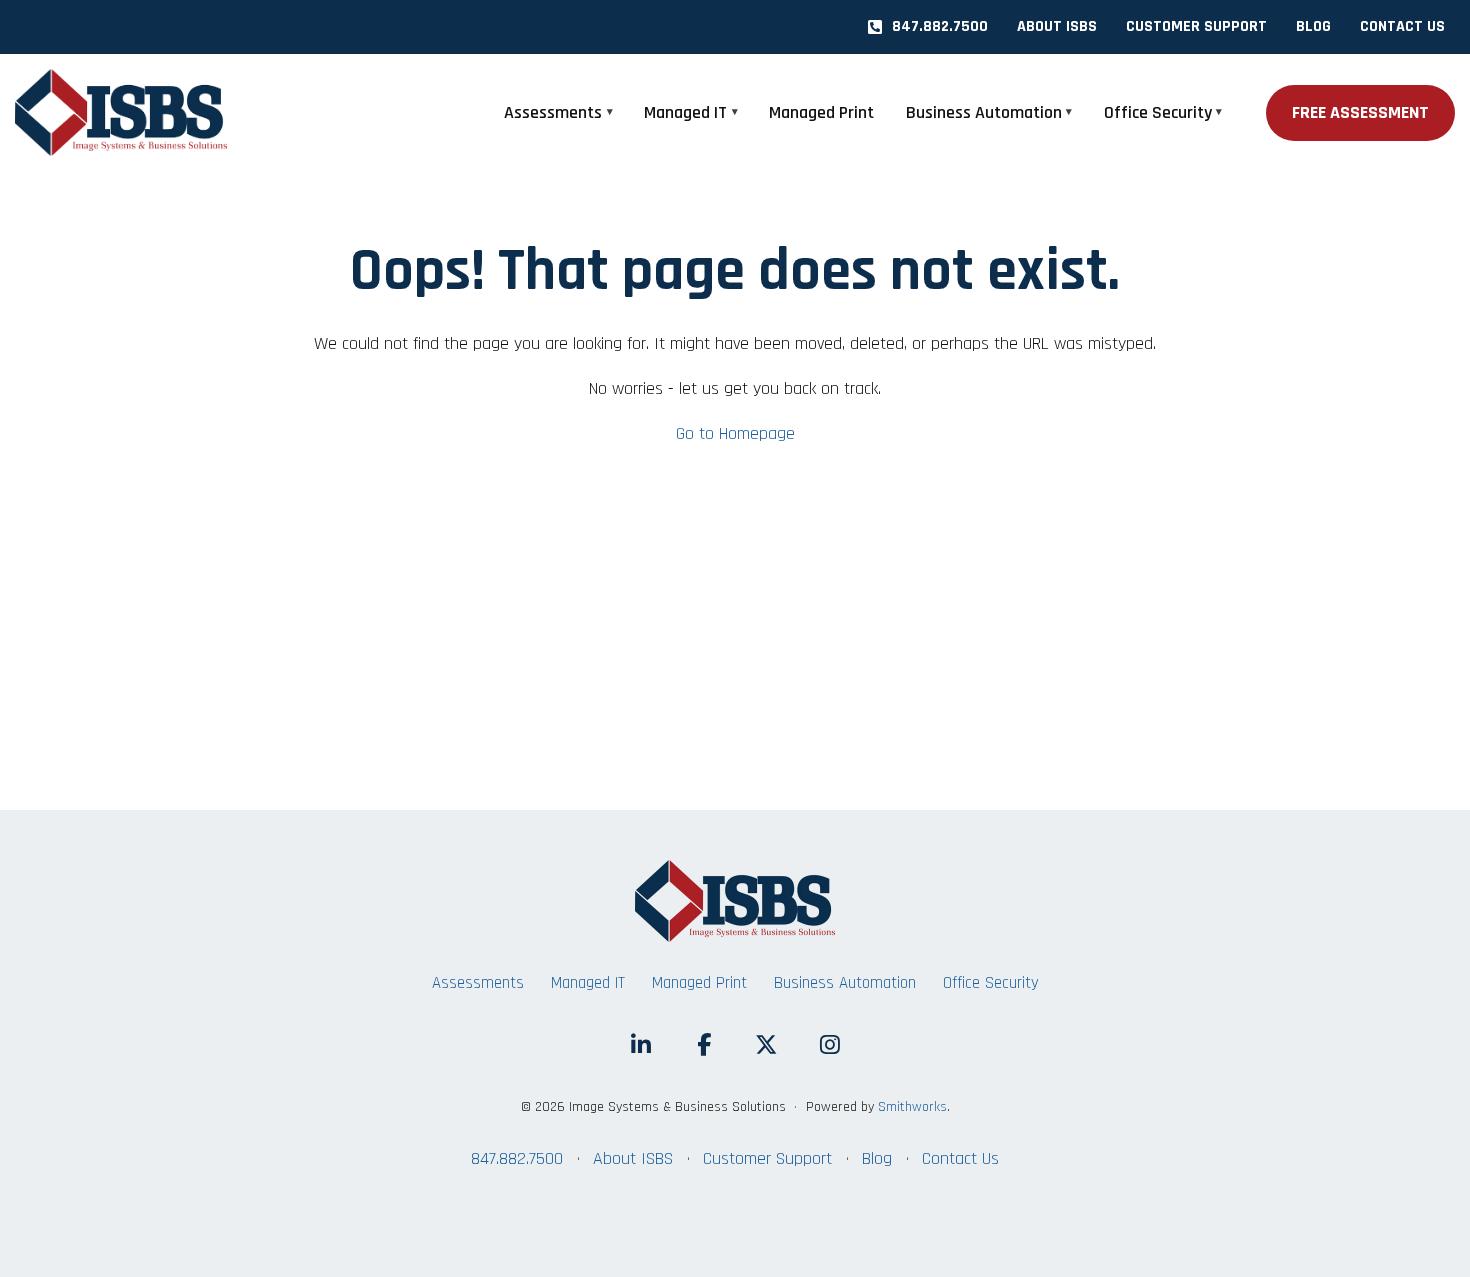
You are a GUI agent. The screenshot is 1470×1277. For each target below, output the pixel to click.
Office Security (1158, 112)
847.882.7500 (940, 26)
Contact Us (960, 1158)
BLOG (1313, 26)
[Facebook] (703, 1045)
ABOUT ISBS (1057, 26)
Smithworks (912, 1107)
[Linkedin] (640, 1045)
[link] (140, 112)
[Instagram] (829, 1045)
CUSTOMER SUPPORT (1196, 26)
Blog (877, 1158)
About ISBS (633, 1158)
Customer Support (767, 1158)
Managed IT (685, 112)
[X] (766, 1045)
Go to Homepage (735, 433)
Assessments (553, 112)
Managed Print (821, 112)
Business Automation (984, 112)
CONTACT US (1402, 26)
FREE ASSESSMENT (1360, 112)
